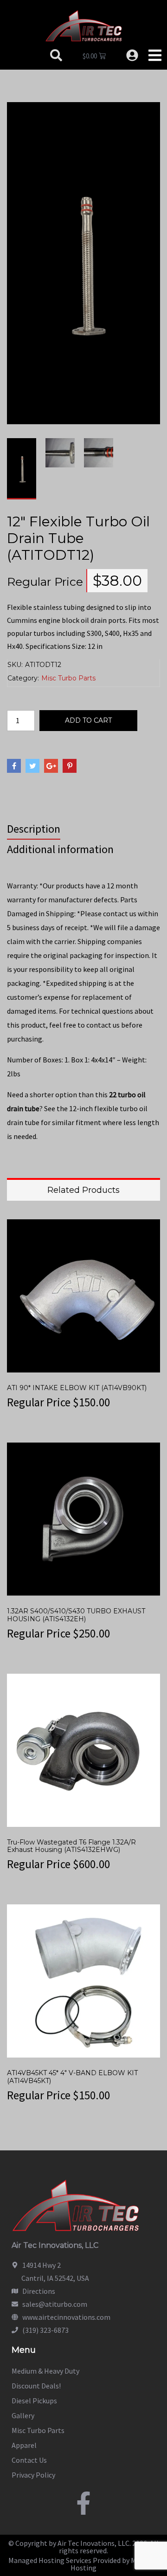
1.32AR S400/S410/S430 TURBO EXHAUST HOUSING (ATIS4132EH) (76, 1615)
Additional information (60, 849)
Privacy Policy (33, 2475)
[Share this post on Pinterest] (70, 766)
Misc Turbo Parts (68, 678)
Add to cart (88, 720)
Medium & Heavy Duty (45, 2371)
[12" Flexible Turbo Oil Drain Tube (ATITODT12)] (83, 262)
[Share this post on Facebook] (14, 766)
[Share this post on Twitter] (32, 766)
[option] (22, 469)
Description (34, 829)
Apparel (24, 2445)
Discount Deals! (36, 2386)
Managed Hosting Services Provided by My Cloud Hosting (84, 2564)
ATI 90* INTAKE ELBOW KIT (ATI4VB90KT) (77, 1388)
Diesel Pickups (34, 2401)
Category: (23, 678)
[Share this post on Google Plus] (51, 766)
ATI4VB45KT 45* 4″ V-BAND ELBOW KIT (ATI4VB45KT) (72, 2077)
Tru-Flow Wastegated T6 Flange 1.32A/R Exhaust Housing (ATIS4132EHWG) (71, 1846)
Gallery (23, 2415)
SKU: (15, 665)
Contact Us (29, 2460)
